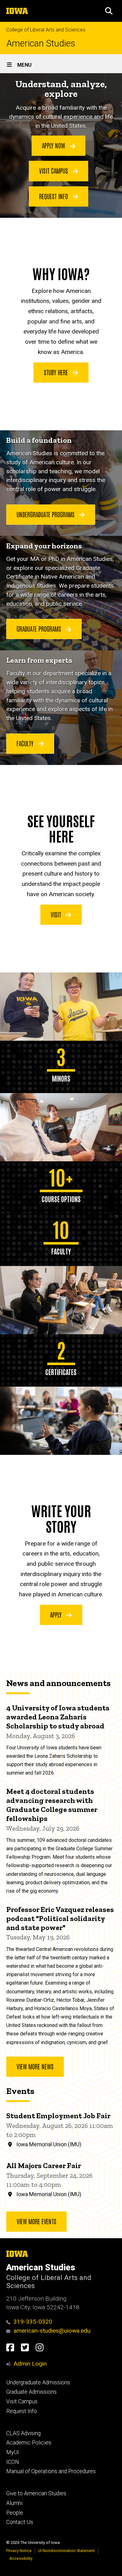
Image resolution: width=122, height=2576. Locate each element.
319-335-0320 (33, 2322)
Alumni (14, 2503)
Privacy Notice (19, 2551)
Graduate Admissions (31, 2392)
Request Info (54, 196)
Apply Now (54, 145)
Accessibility (21, 2558)
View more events (36, 2221)
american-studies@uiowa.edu (52, 2331)
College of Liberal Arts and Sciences (46, 30)
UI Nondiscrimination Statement (66, 2551)
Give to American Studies (36, 2493)
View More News (35, 2066)
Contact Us (20, 2522)
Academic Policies (29, 2443)
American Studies (41, 43)
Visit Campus (54, 170)
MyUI (13, 2452)
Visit (57, 914)
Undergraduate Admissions (38, 2382)
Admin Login (30, 2364)
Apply (57, 1614)
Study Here (57, 372)
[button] (109, 11)
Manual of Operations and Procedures (51, 2471)
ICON (13, 2462)
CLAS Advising (23, 2433)
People (15, 2513)
